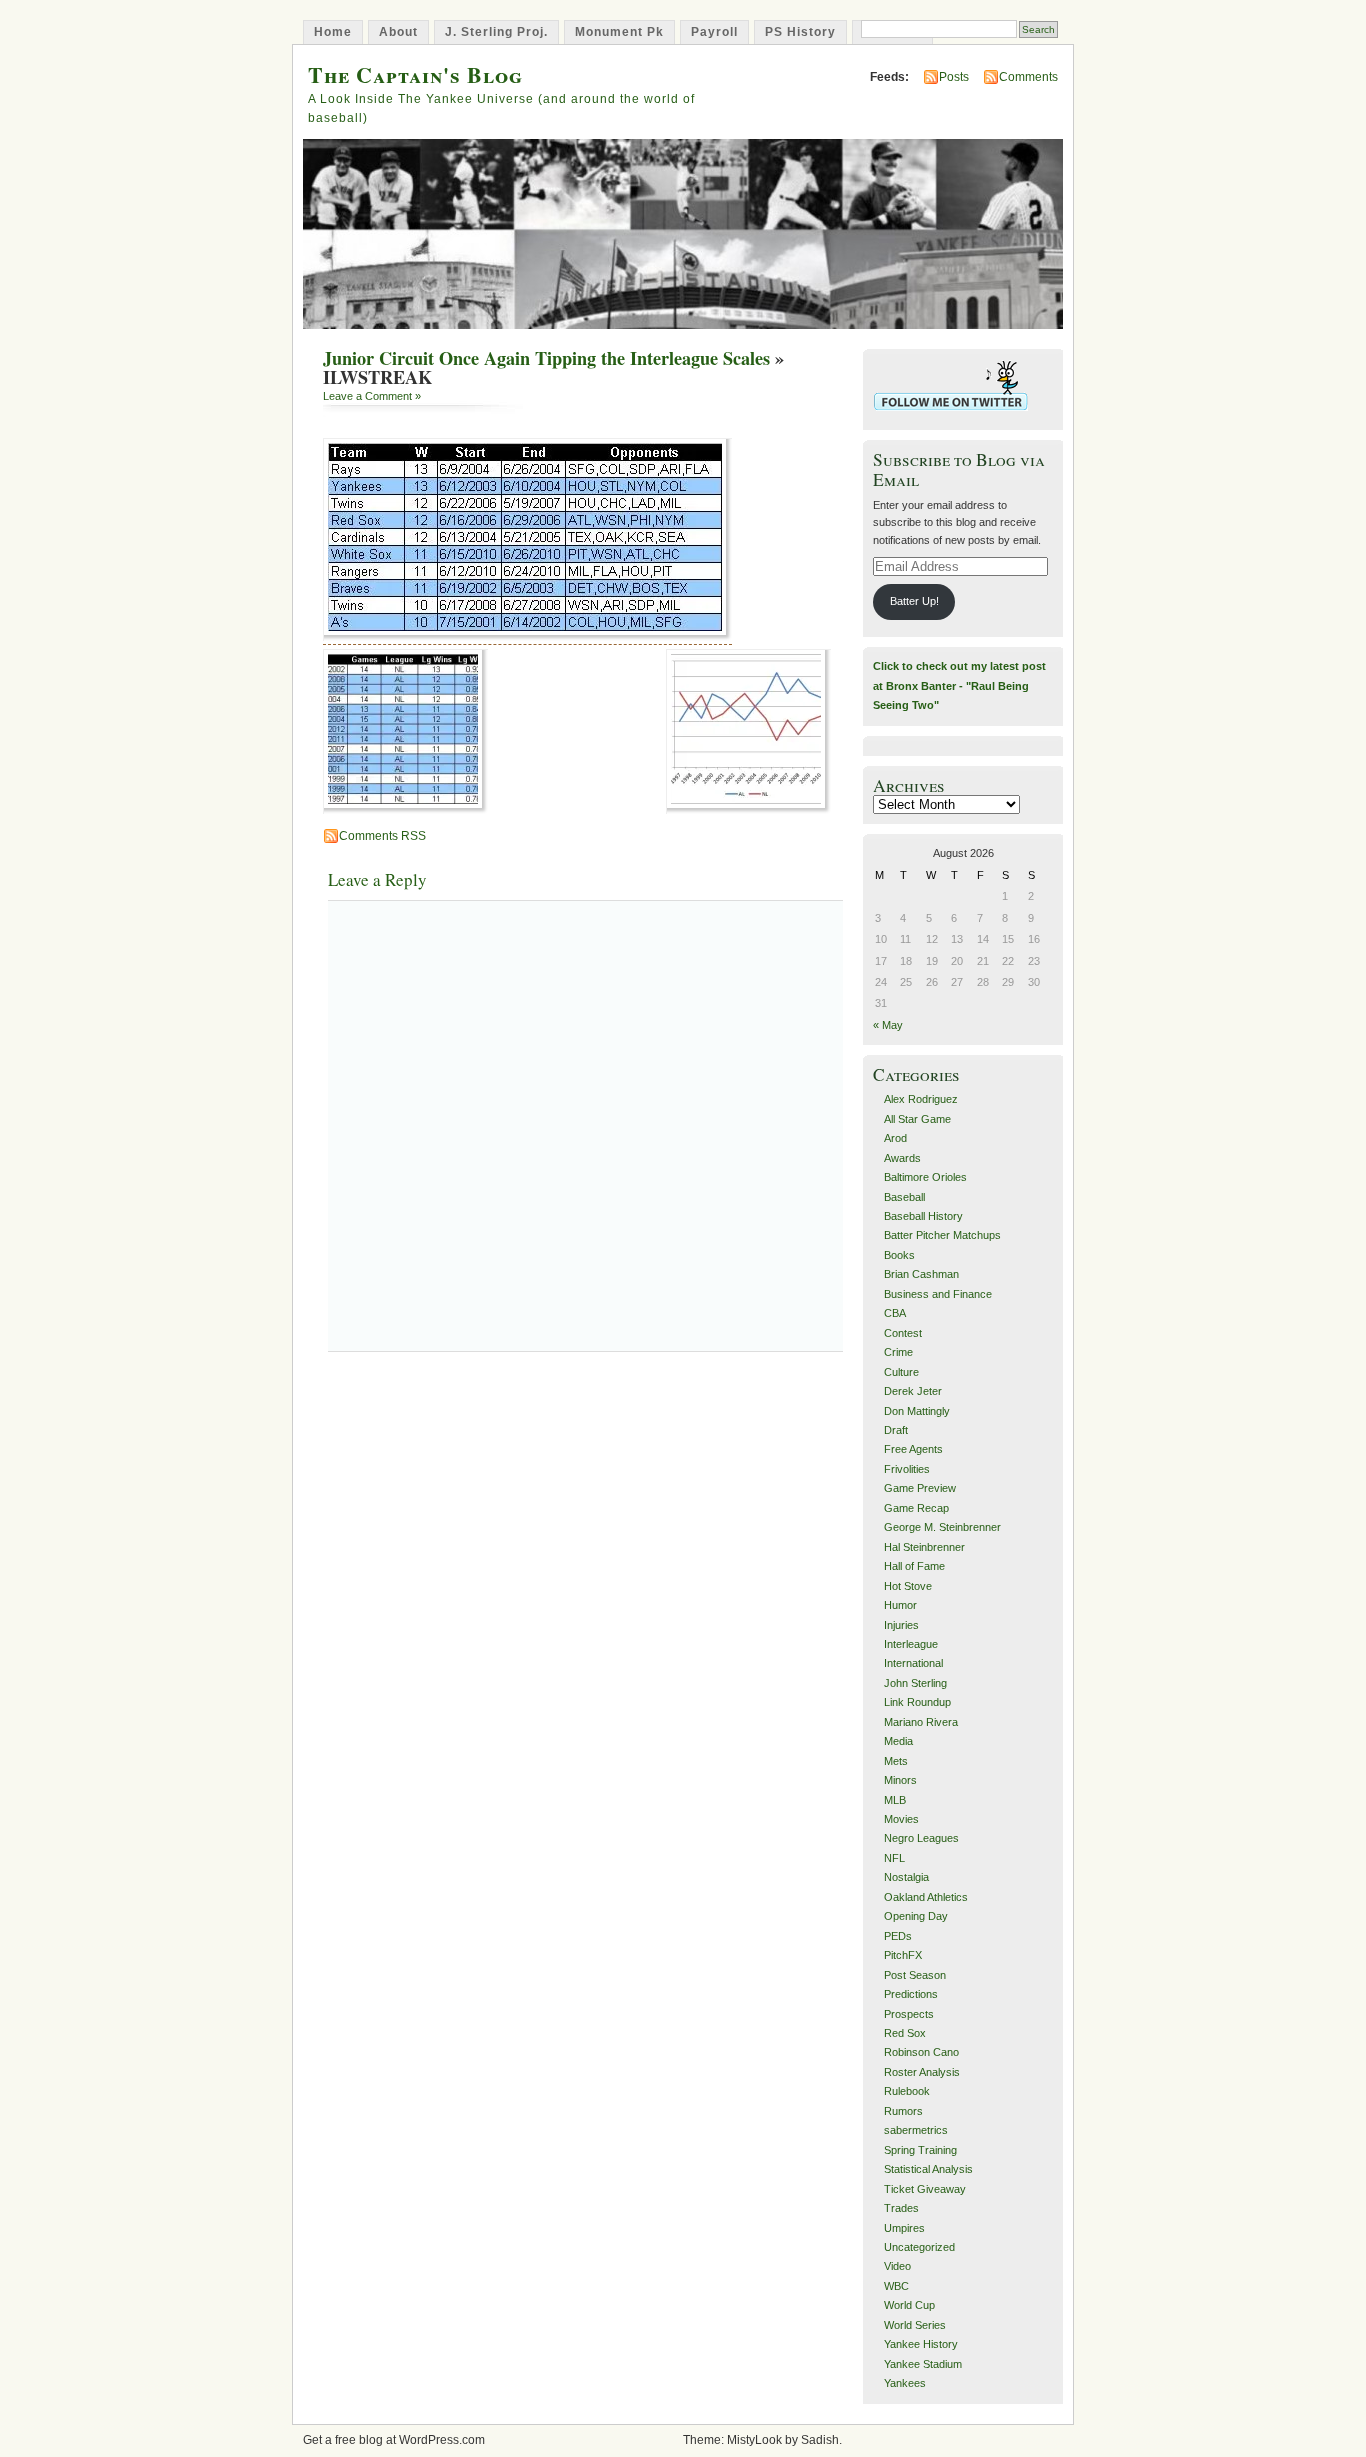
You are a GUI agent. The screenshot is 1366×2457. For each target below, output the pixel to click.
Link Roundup (917, 1702)
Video (897, 2266)
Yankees (905, 2383)
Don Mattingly (917, 1411)
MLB (895, 1800)
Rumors (903, 2111)
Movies (901, 1819)
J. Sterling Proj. (496, 32)
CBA (895, 1313)
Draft (896, 1430)
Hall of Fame (914, 1566)
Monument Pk (619, 32)
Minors (900, 1780)
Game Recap (916, 1508)
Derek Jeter (913, 1391)
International (913, 1663)
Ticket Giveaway (925, 2189)
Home (333, 32)
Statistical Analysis (928, 2169)
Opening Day (916, 1916)
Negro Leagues (921, 1838)
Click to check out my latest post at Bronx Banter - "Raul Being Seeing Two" (959, 685)
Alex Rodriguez (921, 1099)
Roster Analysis (922, 2072)
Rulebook (907, 2091)
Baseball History (923, 1216)
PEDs (898, 1936)
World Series (915, 2325)
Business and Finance (938, 1294)
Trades (901, 2208)
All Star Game (917, 1119)
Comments (1028, 77)
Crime (898, 1352)
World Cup (909, 2305)
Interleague (911, 1644)
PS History (800, 32)
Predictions (911, 1994)
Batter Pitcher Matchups (942, 1235)
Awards (902, 1158)
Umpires (904, 2228)
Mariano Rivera (921, 1722)
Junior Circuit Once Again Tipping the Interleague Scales (546, 358)
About (398, 32)
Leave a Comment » (372, 396)
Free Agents (913, 1449)
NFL (894, 1858)
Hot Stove (908, 1586)
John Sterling (915, 1683)
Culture (901, 1372)
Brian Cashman (921, 1274)
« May (888, 1025)
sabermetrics (916, 2130)
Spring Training (920, 2150)
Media (898, 1741)
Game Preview (920, 1488)
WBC (896, 2286)
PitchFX (903, 1955)
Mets (896, 1761)
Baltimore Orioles (925, 1177)
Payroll (714, 32)
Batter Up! (914, 601)
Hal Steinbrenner (924, 1547)
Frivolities (907, 1469)
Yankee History (921, 2344)
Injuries (901, 1625)
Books (899, 1255)
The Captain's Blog (415, 74)
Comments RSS (382, 836)
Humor (900, 1605)
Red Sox (905, 2033)
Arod (895, 1138)
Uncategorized (919, 2247)
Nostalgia (906, 1877)
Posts (954, 77)
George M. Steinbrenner (942, 1527)
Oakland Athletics (926, 1897)
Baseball (904, 1197)
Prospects (909, 2014)
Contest (903, 1333)
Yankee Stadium (923, 2364)
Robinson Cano (921, 2052)
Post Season (915, 1975)
